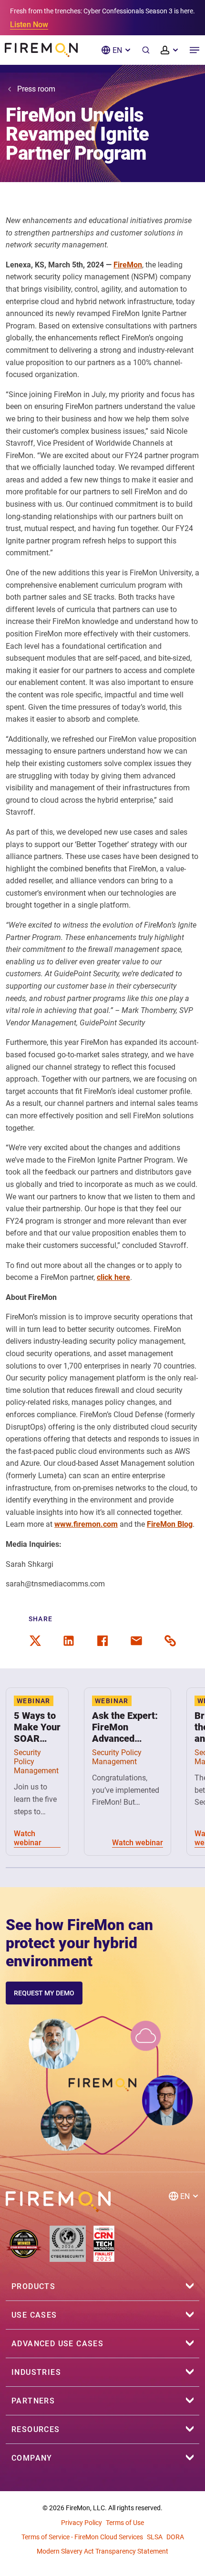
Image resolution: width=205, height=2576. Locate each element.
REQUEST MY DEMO (44, 1993)
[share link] (170, 1641)
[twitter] (35, 1641)
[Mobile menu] (195, 50)
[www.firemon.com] (41, 50)
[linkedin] (69, 1641)
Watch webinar (28, 1838)
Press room (36, 89)
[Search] (146, 50)
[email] (136, 1641)
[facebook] (102, 1641)
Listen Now (29, 25)
